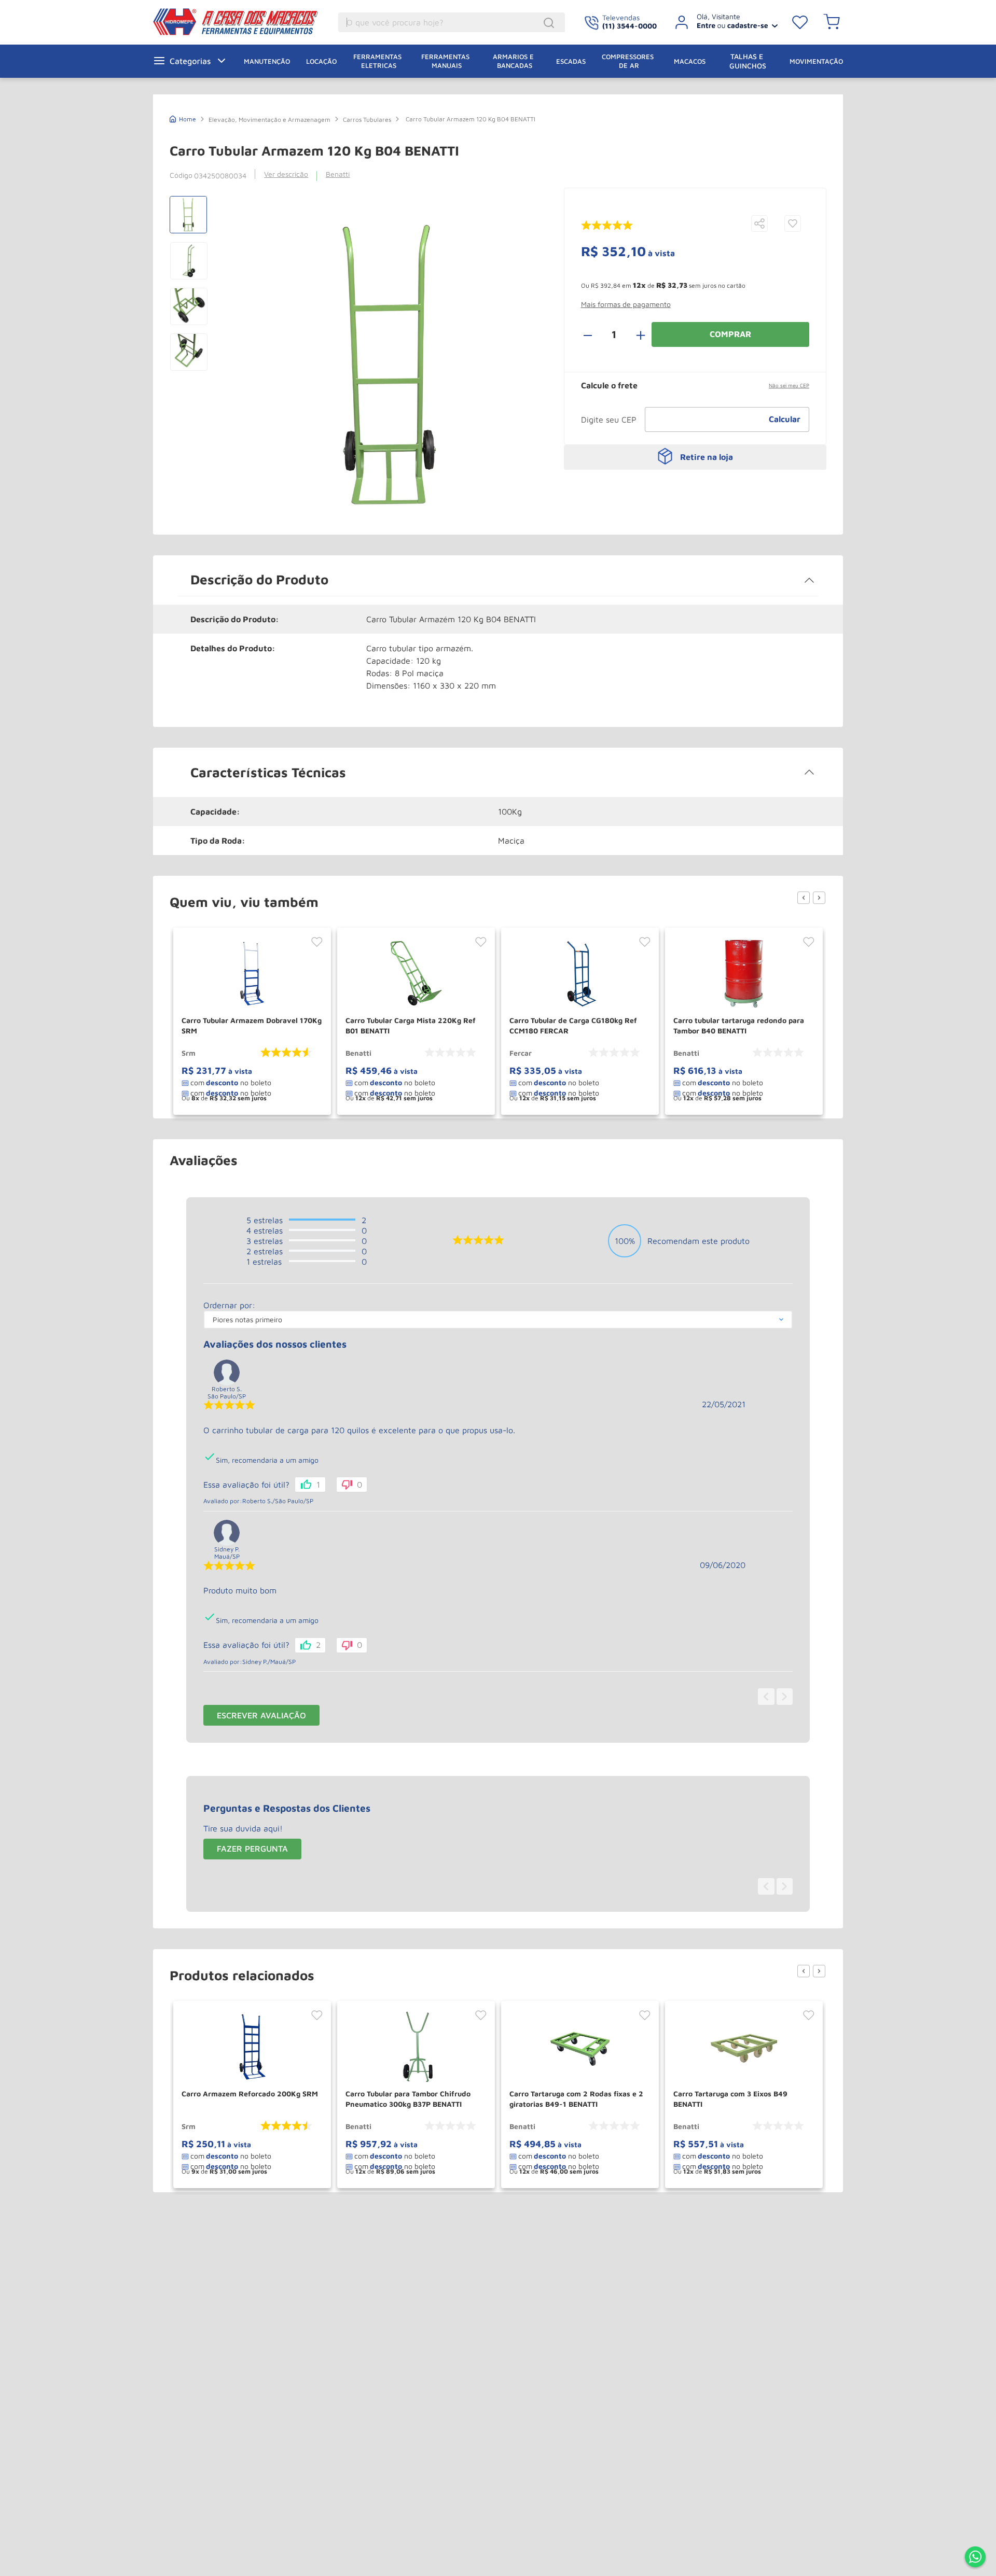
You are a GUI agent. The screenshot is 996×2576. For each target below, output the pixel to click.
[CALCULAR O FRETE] (785, 419)
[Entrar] (722, 22)
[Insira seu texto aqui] (975, 2558)
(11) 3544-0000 (630, 26)
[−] (593, 334)
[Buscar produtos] (550, 23)
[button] (759, 224)
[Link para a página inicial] (183, 118)
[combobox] (452, 22)
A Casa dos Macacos (238, 22)
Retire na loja (707, 457)
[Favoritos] (800, 22)
